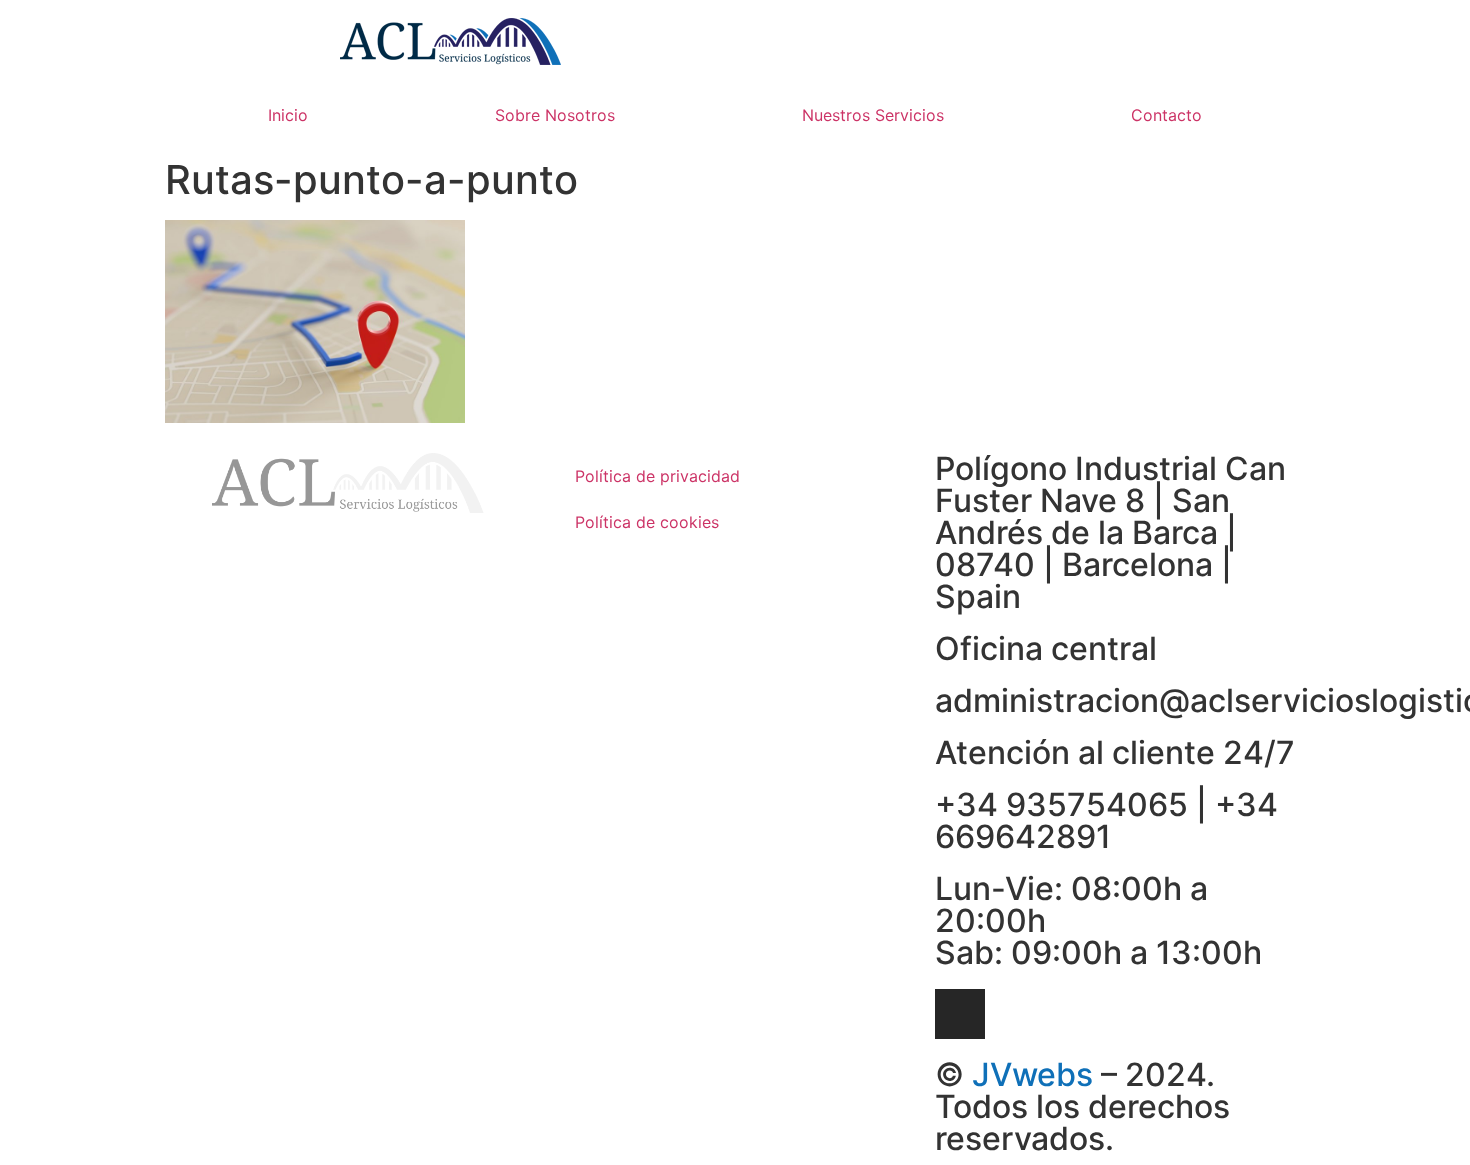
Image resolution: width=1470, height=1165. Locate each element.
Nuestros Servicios (873, 115)
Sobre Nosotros (555, 115)
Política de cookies (647, 522)
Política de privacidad (657, 476)
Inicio (288, 115)
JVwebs (1032, 1074)
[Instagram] (960, 1014)
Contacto (1166, 115)
